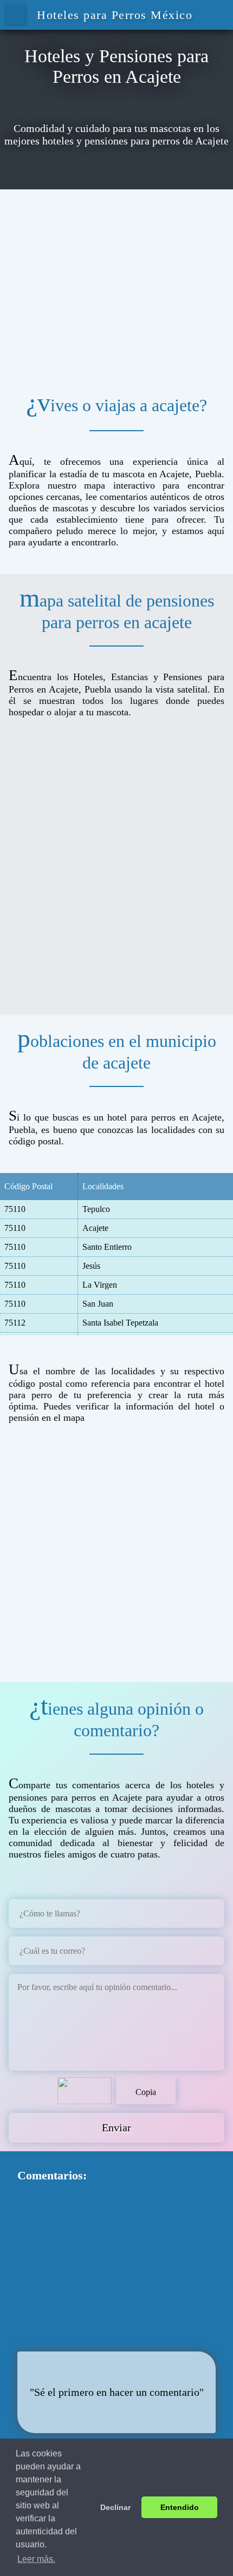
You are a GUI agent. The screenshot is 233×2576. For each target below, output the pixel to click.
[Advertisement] (116, 284)
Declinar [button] (115, 2507)
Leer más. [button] (36, 2559)
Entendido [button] (180, 2507)
